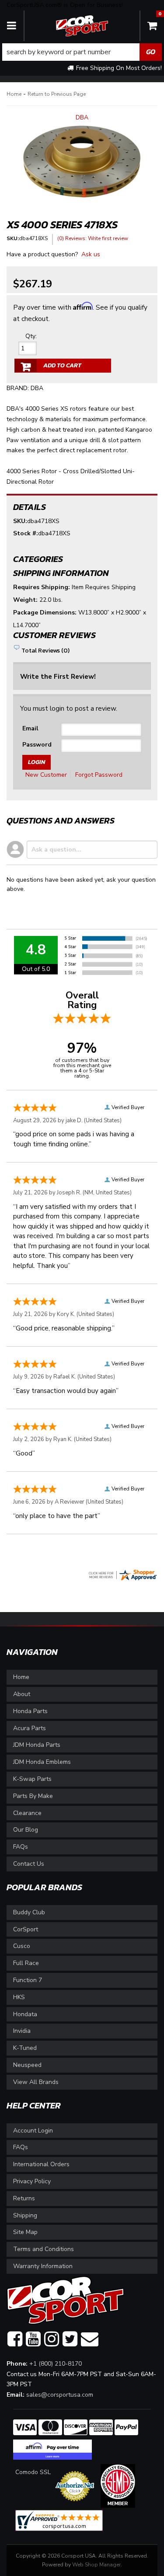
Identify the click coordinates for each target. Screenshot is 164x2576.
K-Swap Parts (32, 1779)
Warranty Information (43, 2266)
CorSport (26, 1929)
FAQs (21, 1847)
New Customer (46, 775)
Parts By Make (33, 1796)
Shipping (25, 2215)
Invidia (22, 2031)
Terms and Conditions (44, 2249)
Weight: (25, 600)
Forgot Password (99, 775)
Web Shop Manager (96, 2565)
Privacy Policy (32, 2181)
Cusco (22, 1946)
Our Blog (26, 1830)
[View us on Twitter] (70, 2339)
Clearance (27, 1813)
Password (37, 745)
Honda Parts (30, 1711)
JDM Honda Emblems (42, 1762)
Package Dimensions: (45, 613)
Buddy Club (29, 1912)
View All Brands (36, 2082)
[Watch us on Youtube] (33, 2339)
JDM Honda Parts (37, 1745)
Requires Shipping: (42, 587)
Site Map (25, 2232)
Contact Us (29, 1864)
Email (30, 728)
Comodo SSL (33, 2472)
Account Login (33, 2131)
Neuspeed (27, 2065)
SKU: (20, 521)
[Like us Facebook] (15, 2339)
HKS (19, 1997)
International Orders (41, 2164)
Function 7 (28, 1980)
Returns (24, 2198)
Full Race (26, 1963)
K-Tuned (25, 2048)
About (22, 1694)
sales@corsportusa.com (60, 2395)
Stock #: (26, 533)
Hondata (25, 2014)
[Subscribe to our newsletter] (90, 2339)
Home (21, 1677)
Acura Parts (30, 1728)
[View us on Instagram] (52, 2339)
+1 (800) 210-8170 (56, 2364)
